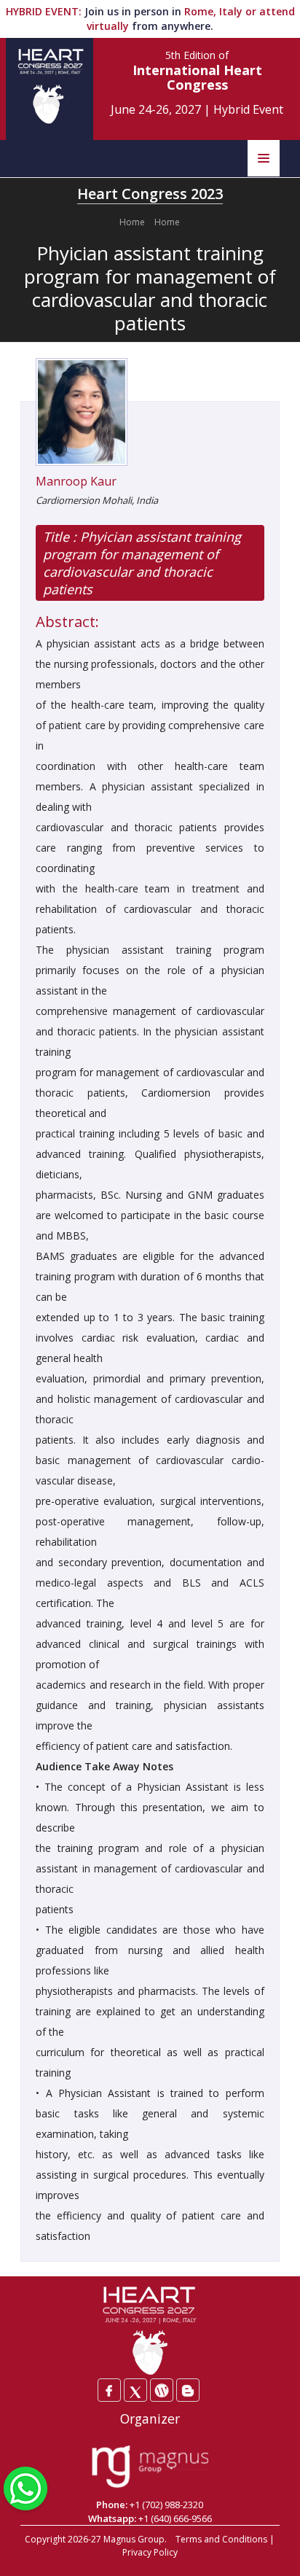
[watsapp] (25, 2487)
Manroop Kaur (76, 481)
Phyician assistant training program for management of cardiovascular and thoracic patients (142, 563)
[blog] (188, 2390)
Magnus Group (134, 2539)
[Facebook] (109, 2390)
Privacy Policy (150, 2552)
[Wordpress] (162, 2390)
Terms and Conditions (221, 2539)
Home (132, 222)
